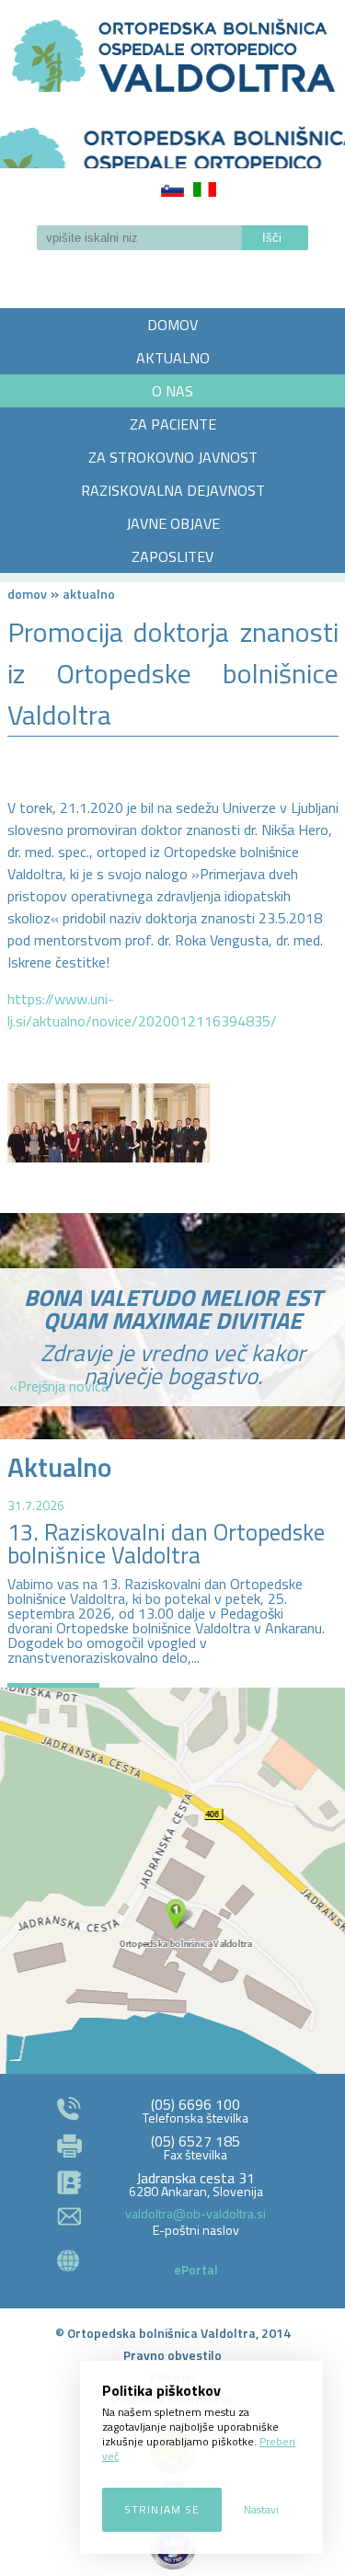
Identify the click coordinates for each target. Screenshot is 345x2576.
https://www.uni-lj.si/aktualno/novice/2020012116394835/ (142, 1010)
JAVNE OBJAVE (173, 523)
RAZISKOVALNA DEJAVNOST (173, 490)
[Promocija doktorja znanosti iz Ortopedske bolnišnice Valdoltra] (109, 1123)
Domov (27, 594)
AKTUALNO (173, 358)
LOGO (172, 142)
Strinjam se (162, 2509)
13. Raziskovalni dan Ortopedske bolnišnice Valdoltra (166, 1544)
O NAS (172, 391)
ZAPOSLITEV (172, 556)
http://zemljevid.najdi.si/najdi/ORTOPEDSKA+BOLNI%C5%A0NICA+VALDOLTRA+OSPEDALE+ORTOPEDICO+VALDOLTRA (172, 1881)
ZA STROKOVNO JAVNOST (173, 457)
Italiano (205, 189)
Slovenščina (172, 189)
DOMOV (172, 325)
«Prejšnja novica (59, 1386)
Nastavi (261, 2509)
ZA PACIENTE (173, 424)
